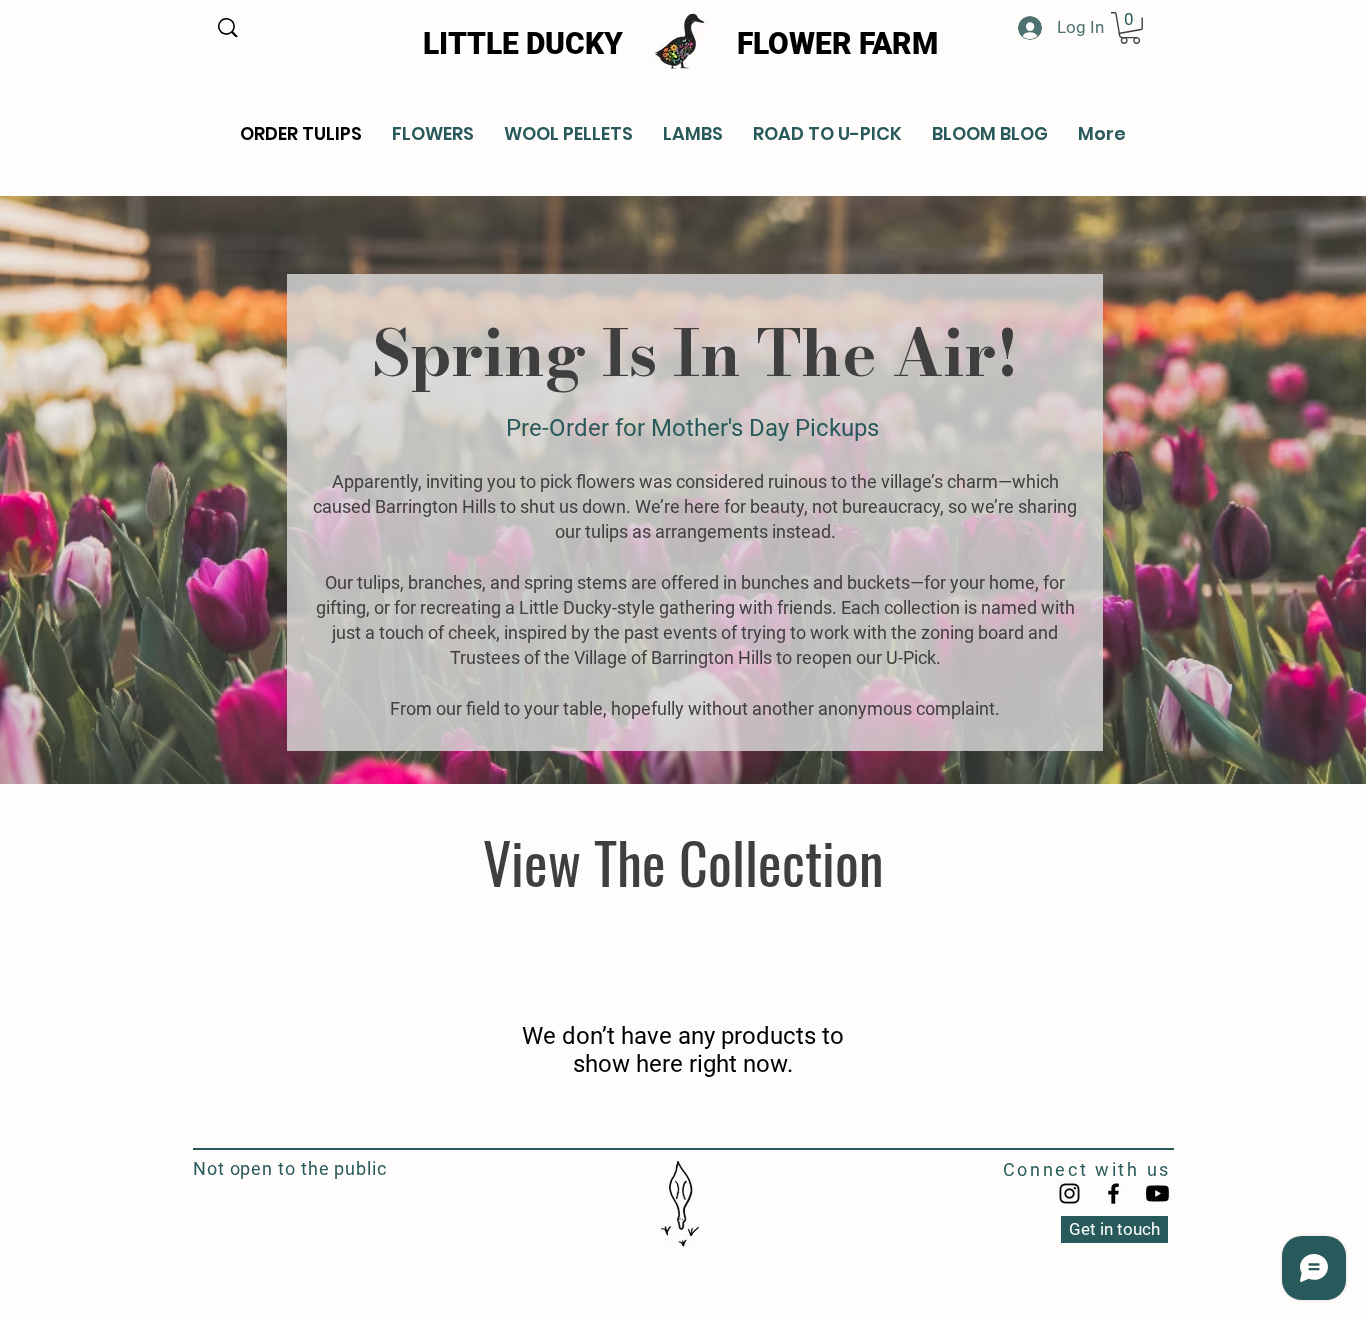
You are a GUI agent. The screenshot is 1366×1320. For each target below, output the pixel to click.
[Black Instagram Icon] (1069, 1193)
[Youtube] (1157, 1193)
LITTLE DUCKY (523, 43)
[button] (1130, 28)
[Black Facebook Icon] (1113, 1193)
